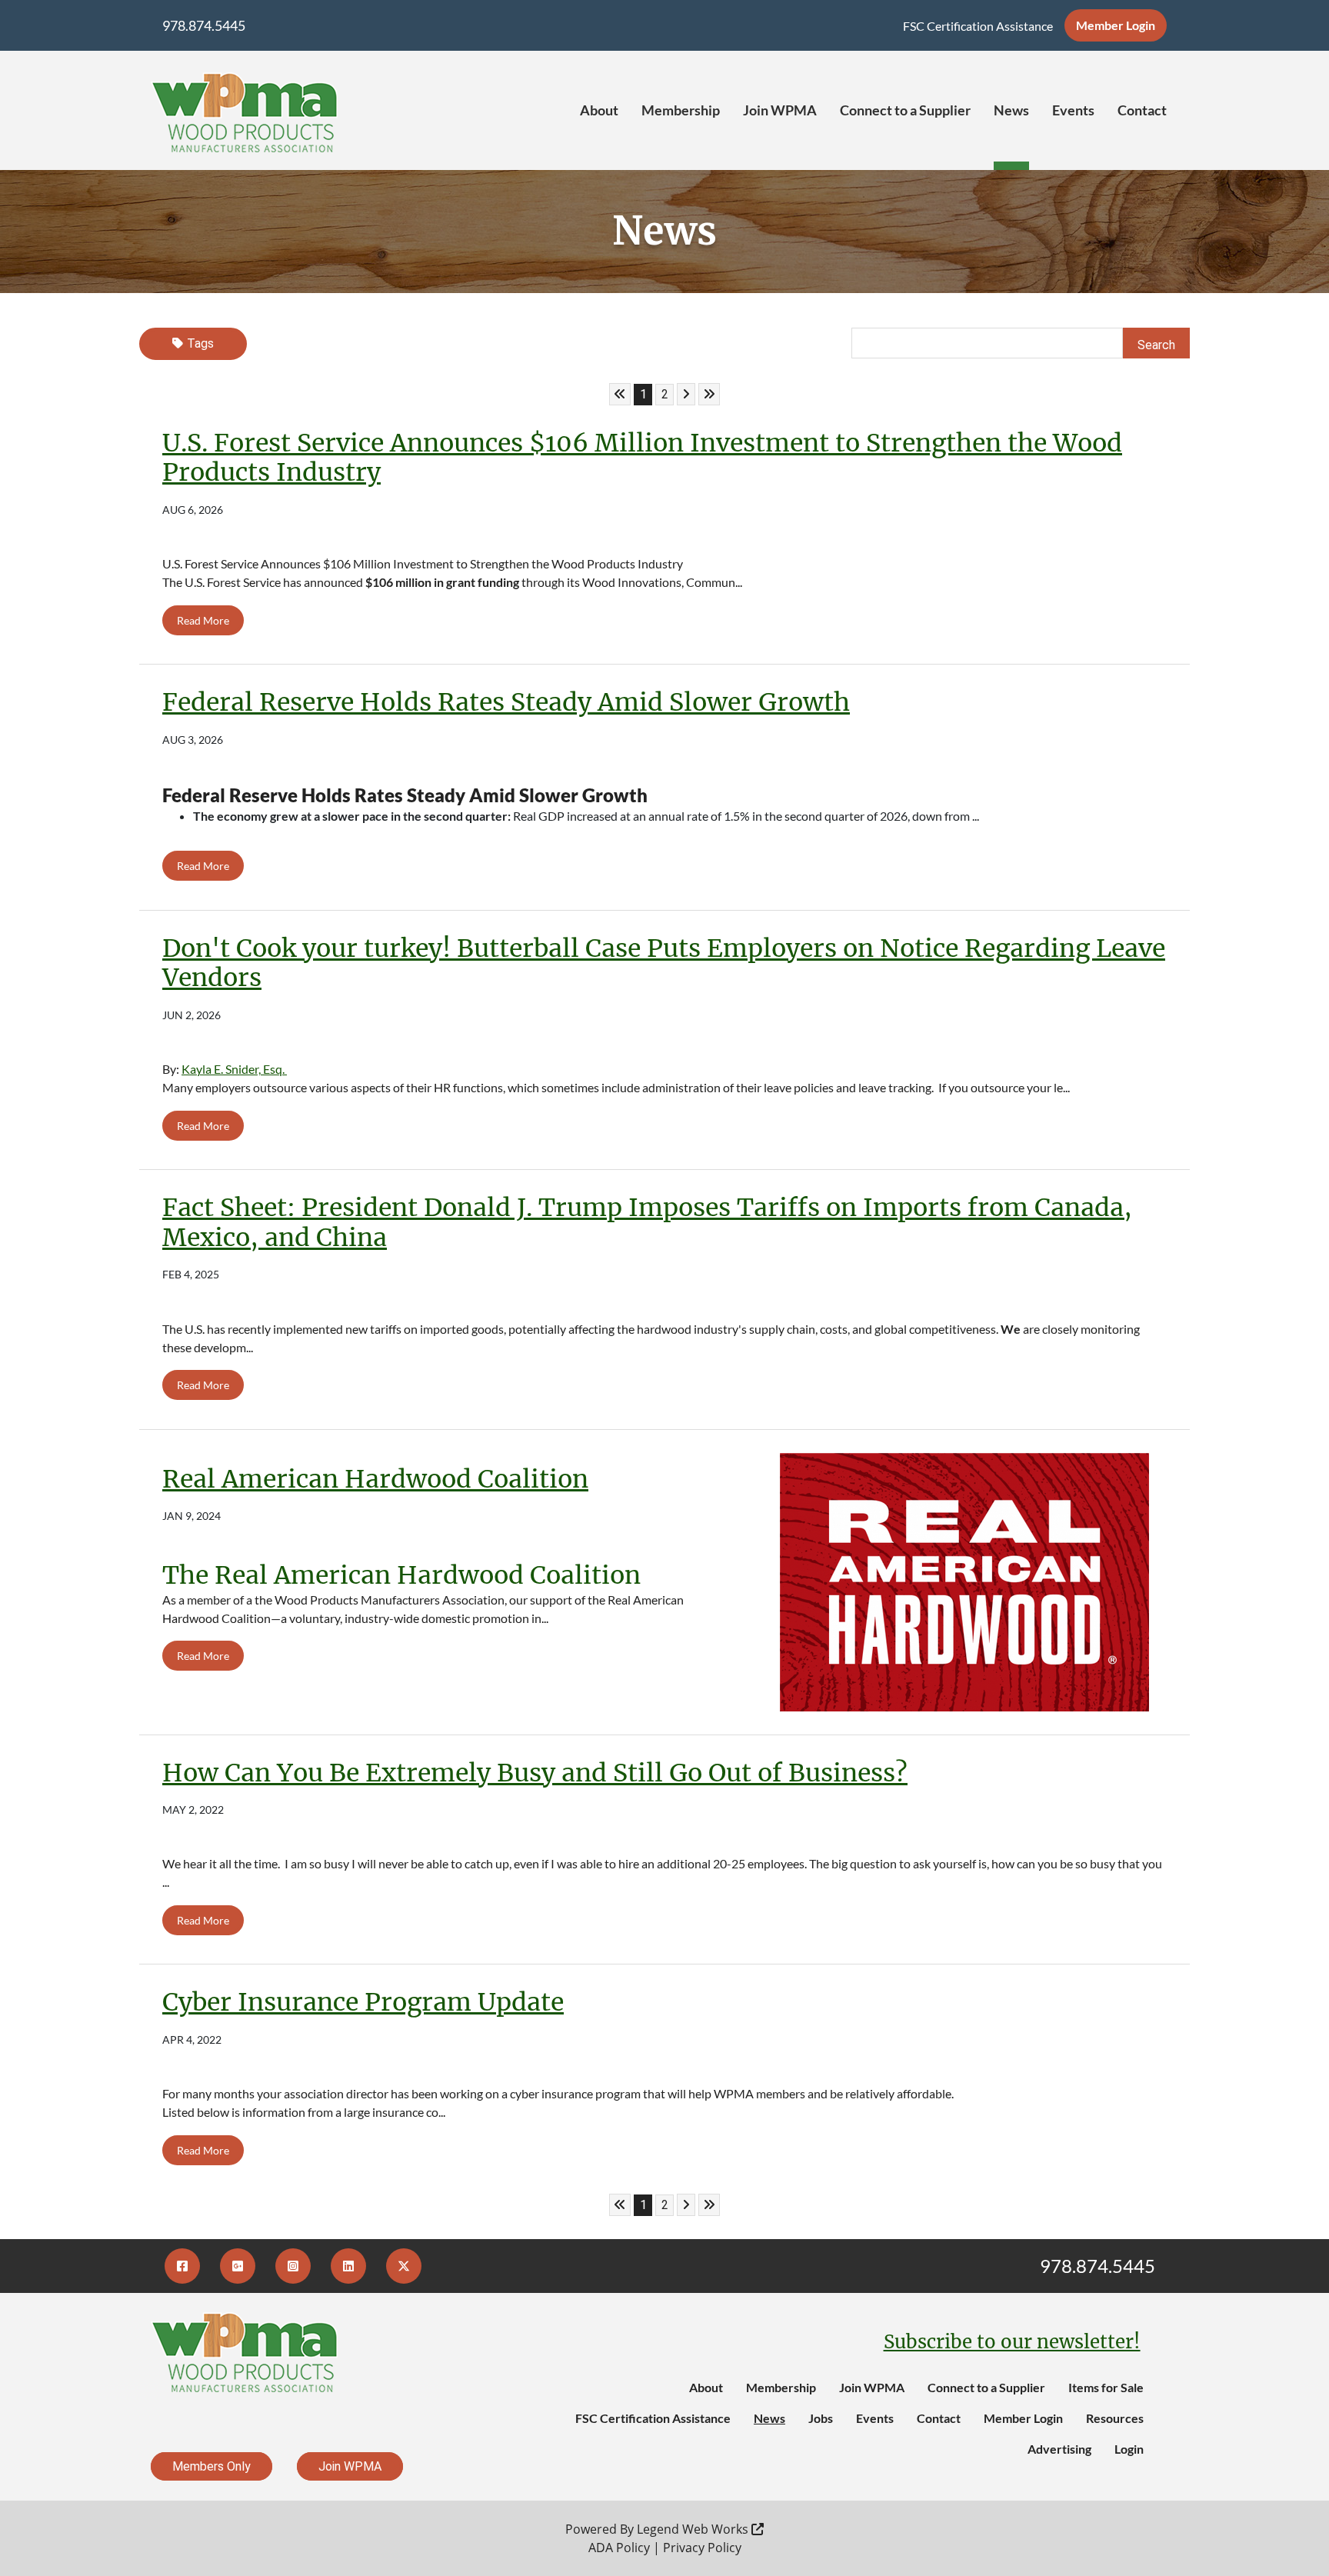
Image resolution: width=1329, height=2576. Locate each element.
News (1011, 110)
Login (1129, 2449)
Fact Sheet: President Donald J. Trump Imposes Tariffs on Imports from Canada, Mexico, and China (647, 1222)
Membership (681, 110)
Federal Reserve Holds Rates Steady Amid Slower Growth (506, 702)
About (599, 110)
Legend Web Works (694, 2529)
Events (1073, 110)
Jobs (821, 2418)
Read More (203, 620)
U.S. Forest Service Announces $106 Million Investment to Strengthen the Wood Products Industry (642, 458)
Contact (1142, 110)
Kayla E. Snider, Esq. (234, 1069)
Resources (1115, 2418)
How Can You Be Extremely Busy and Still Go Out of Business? (535, 1773)
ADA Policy (619, 2548)
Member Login (1116, 25)
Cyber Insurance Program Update (363, 2002)
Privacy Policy (702, 2548)
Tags (200, 343)
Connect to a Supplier (905, 110)
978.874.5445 (204, 25)
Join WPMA (780, 110)
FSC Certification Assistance (978, 26)
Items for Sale (1106, 2387)
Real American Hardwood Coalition (375, 1479)
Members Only (212, 2466)
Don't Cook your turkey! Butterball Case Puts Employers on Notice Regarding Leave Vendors (664, 963)
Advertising (1059, 2449)
